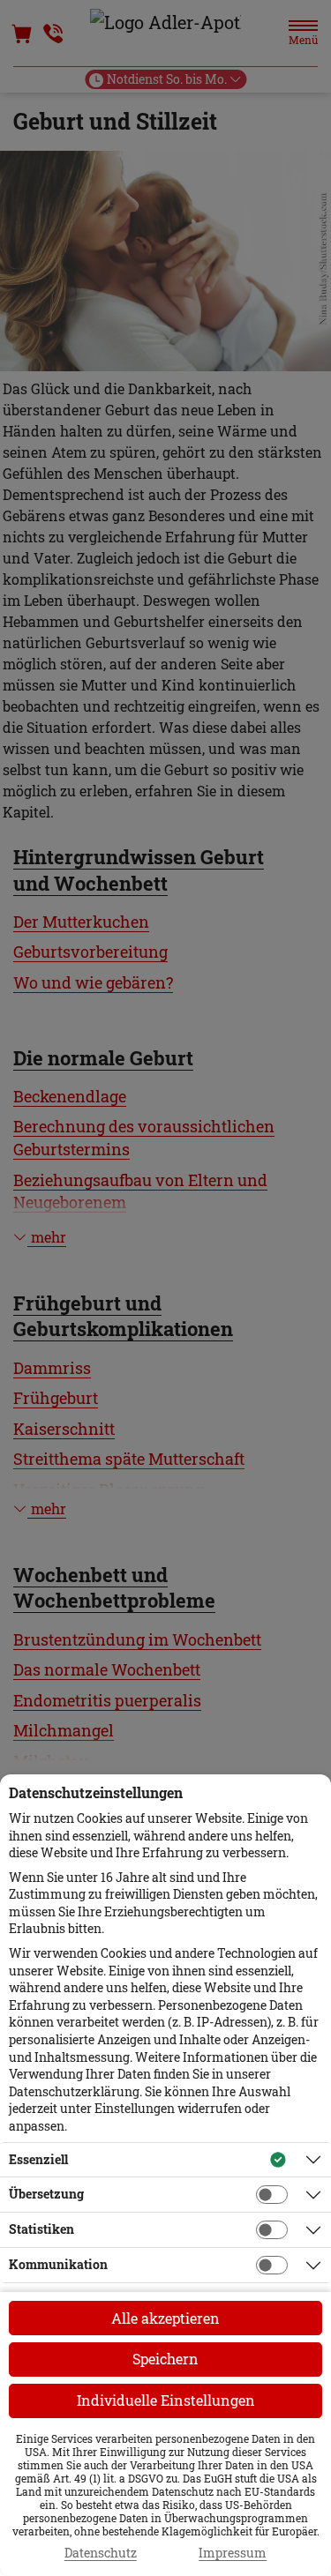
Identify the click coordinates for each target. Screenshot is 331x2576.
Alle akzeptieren (165, 2318)
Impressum (233, 2553)
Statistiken (41, 2229)
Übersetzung (46, 2194)
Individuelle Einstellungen (166, 2400)
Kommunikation (58, 2264)
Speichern (165, 2359)
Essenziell (38, 2159)
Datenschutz (101, 2553)
